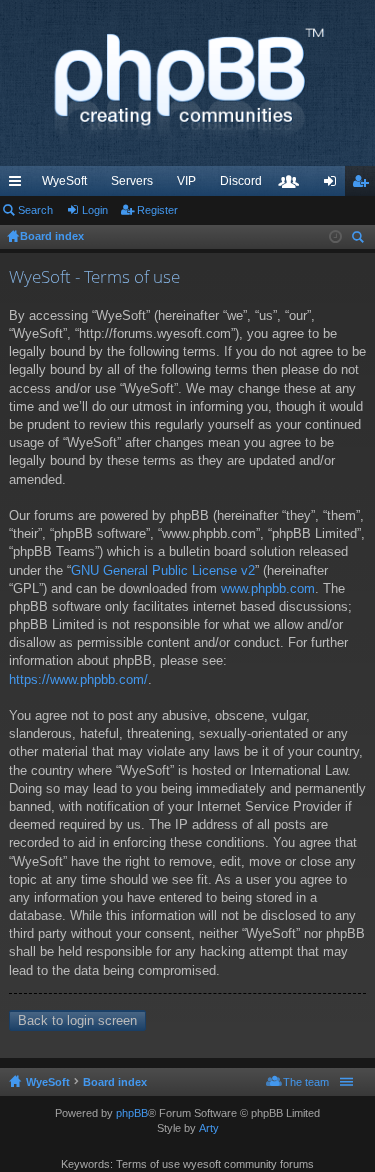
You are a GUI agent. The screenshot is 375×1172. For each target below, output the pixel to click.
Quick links (19, 185)
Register (157, 210)
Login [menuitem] (334, 185)
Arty (209, 1128)
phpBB (132, 1113)
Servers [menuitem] (132, 181)
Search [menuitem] (360, 239)
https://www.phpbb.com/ (78, 679)
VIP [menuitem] (186, 181)
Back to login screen (77, 1020)
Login (95, 210)
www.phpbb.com (268, 588)
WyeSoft (64, 181)
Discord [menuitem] (241, 181)
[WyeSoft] (187, 83)
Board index (115, 1082)
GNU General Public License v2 (163, 570)
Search (35, 210)
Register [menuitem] (364, 185)
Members (293, 185)
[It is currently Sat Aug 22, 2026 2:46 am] (335, 237)
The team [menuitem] (306, 1082)
